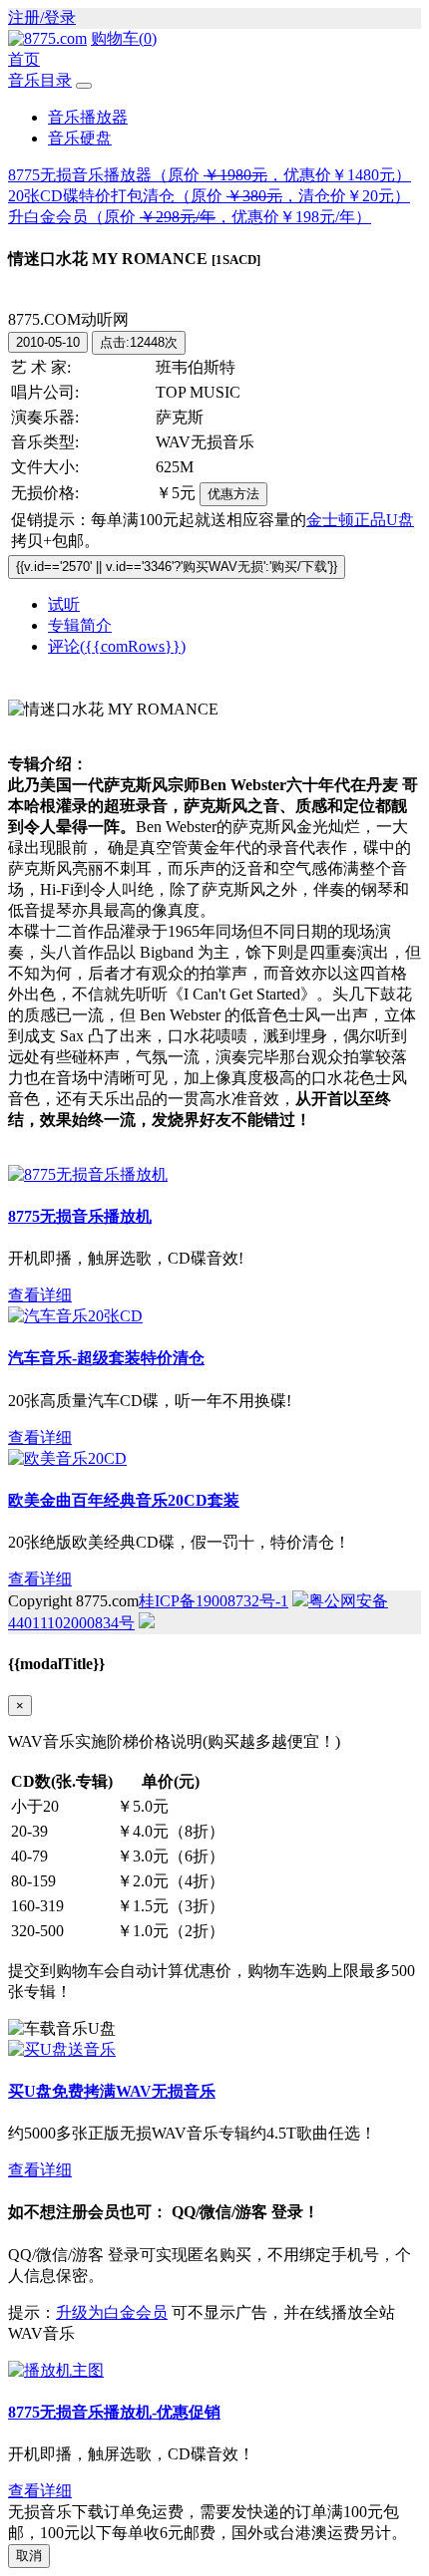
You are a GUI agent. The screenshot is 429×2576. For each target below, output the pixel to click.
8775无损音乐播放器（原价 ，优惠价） (210, 175)
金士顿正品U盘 (360, 520)
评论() (117, 646)
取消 (29, 2556)
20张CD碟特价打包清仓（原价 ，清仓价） (209, 196)
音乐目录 (40, 80)
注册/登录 (42, 17)
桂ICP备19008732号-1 (214, 1601)
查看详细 (40, 1295)
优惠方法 (233, 494)
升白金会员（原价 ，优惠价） (190, 217)
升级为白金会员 (112, 2312)
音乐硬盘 (80, 138)
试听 (64, 604)
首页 (24, 59)
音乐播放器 (88, 117)
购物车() (124, 38)
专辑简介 (80, 625)
